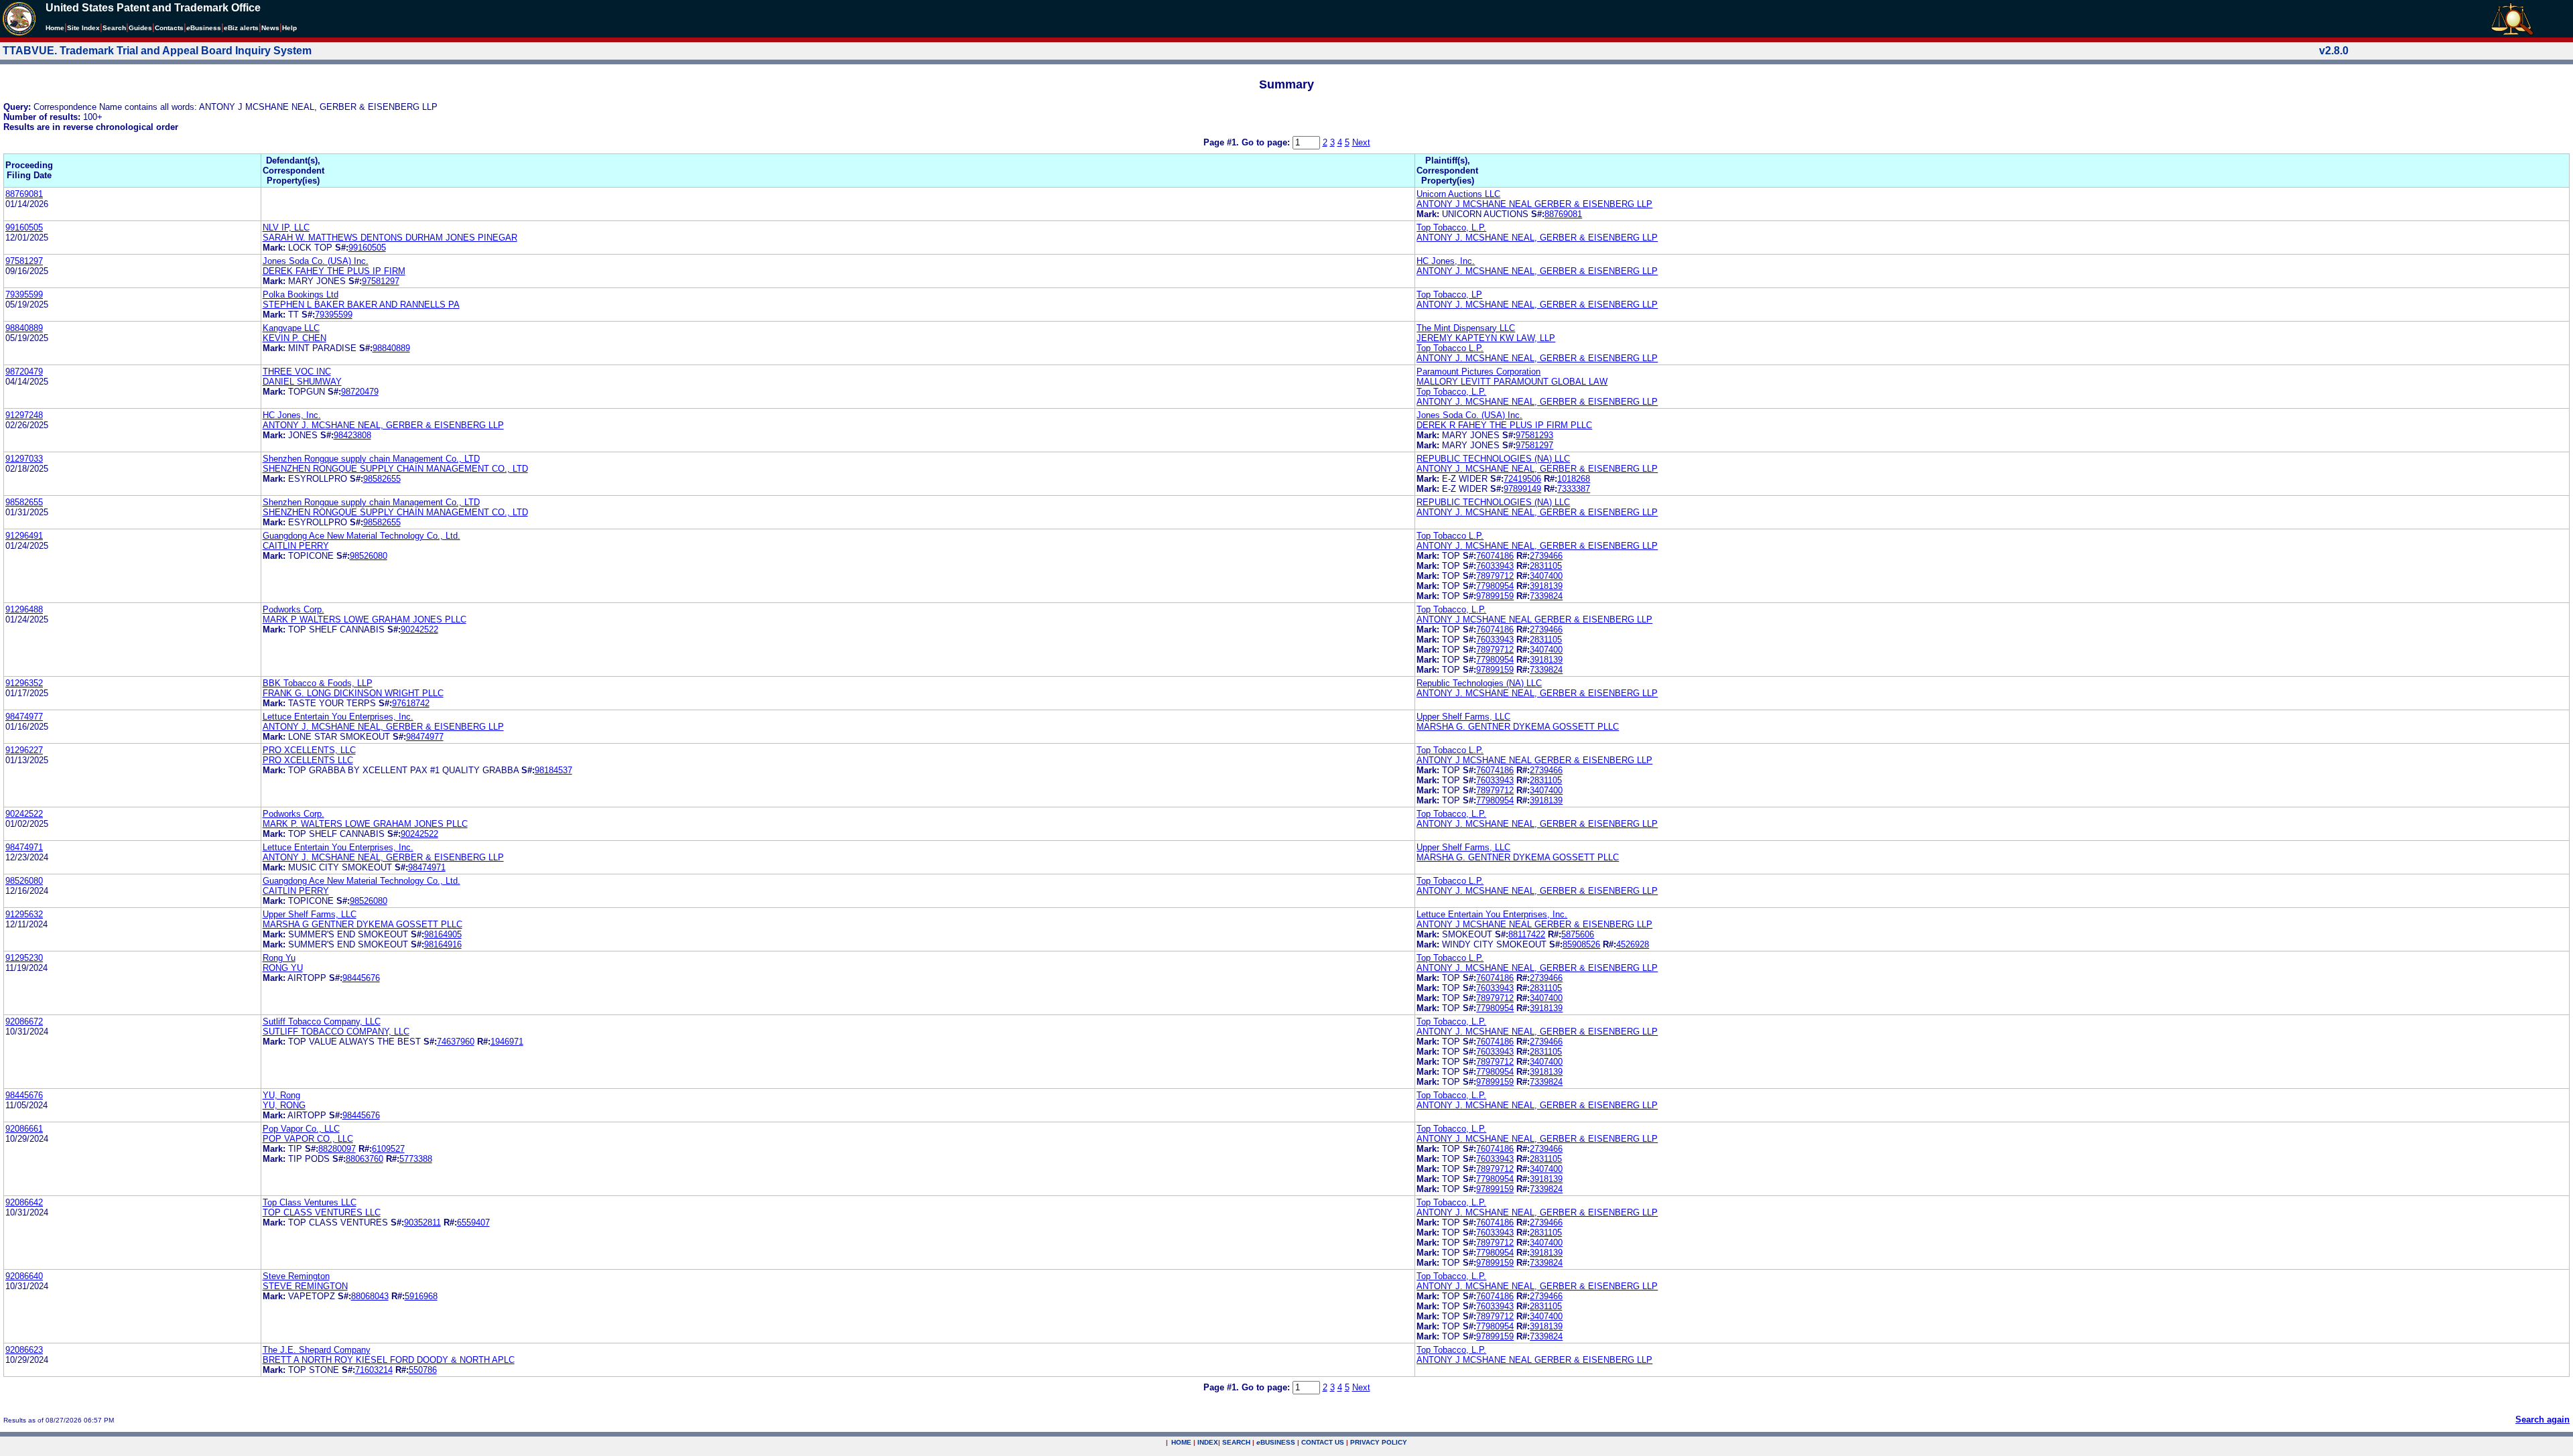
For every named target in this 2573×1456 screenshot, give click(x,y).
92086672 (24, 1021)
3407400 (1546, 576)
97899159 (1495, 596)
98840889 (24, 328)
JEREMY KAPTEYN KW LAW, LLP (1486, 338)
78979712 (1495, 576)
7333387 (1574, 489)
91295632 (24, 914)
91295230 (24, 958)
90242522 (419, 630)
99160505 (24, 227)
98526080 (369, 556)
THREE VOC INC (297, 372)
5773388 (416, 1159)
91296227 (24, 750)
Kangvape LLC (291, 328)
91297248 (24, 415)
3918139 (1546, 586)
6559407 (473, 1222)
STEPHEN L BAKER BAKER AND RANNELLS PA (361, 305)
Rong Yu (279, 958)
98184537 (553, 770)
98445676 (361, 978)
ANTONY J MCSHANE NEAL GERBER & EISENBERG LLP (1534, 204)
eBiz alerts (241, 28)
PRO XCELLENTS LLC (308, 760)
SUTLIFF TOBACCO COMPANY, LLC (336, 1032)
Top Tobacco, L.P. (1451, 227)
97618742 (411, 703)
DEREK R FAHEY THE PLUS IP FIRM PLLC (1504, 425)
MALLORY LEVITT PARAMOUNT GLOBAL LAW (1512, 382)
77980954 (1495, 586)
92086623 (24, 1350)
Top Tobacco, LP (1449, 294)
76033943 (1495, 566)
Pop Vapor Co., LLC (301, 1129)
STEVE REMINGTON (305, 1286)
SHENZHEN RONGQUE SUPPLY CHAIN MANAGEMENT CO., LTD (395, 469)
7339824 (1546, 596)
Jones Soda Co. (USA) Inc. (316, 261)
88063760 (365, 1159)
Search (114, 28)
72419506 (1522, 479)
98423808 (352, 435)
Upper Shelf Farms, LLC (1463, 717)
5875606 (1578, 934)
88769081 (24, 194)
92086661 (24, 1129)
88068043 (370, 1296)
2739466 (1546, 556)
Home (55, 28)
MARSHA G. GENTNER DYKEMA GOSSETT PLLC (1518, 727)
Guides (140, 28)
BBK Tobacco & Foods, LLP (318, 683)
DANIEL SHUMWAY (302, 382)
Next (1361, 142)
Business (204, 28)
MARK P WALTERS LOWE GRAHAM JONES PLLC (365, 619)
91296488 (24, 609)
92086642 (24, 1202)
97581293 (1534, 435)
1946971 (507, 1042)
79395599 (24, 294)
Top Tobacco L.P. (1450, 348)
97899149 (1522, 489)
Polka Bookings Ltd (301, 294)
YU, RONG (284, 1105)
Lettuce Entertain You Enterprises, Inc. (338, 717)
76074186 (1495, 556)
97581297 (24, 261)
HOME (1181, 1442)
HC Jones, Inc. (1446, 261)
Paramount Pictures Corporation (1478, 372)
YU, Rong (281, 1095)
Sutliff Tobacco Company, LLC (322, 1021)
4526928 (1633, 944)
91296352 (24, 683)
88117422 (1527, 934)
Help (289, 28)
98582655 (382, 479)
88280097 (337, 1149)
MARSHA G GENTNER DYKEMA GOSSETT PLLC (362, 924)
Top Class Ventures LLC (310, 1202)
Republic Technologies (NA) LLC (1479, 683)
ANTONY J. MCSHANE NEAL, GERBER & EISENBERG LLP (1537, 238)
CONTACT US (1323, 1442)
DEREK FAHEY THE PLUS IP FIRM (334, 271)
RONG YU (283, 968)
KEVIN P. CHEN (294, 338)
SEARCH (1236, 1442)
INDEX (1208, 1442)
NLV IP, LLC (286, 227)
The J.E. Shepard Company (317, 1350)
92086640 (24, 1276)
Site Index (83, 28)
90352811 (422, 1222)
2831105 (1546, 566)
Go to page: (1267, 142)
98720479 (24, 372)
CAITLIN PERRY (296, 546)
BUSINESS (1276, 1442)
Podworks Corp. (293, 609)
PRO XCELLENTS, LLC (309, 750)
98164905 (443, 934)
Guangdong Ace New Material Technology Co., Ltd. (361, 536)
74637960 (456, 1042)
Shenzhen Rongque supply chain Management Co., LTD (371, 459)
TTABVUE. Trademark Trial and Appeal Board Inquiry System (157, 51)
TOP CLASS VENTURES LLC (322, 1212)
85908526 (1581, 944)
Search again (2543, 1419)
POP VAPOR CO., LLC (308, 1139)
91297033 (24, 459)
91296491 (24, 536)
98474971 (24, 847)
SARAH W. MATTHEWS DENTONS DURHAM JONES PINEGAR (390, 238)
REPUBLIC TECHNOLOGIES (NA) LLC (1493, 459)
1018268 (1574, 479)
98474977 (24, 717)
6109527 (388, 1149)
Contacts (169, 28)
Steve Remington (296, 1276)
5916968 (421, 1296)
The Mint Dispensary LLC (1466, 328)
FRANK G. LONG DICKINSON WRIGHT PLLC (353, 693)
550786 (423, 1370)
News (270, 28)
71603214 (374, 1370)
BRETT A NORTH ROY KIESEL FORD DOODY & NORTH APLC (389, 1360)
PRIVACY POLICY (1379, 1442)
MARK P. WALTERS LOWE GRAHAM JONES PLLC (365, 824)
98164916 (443, 944)
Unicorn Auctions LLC (1458, 194)
